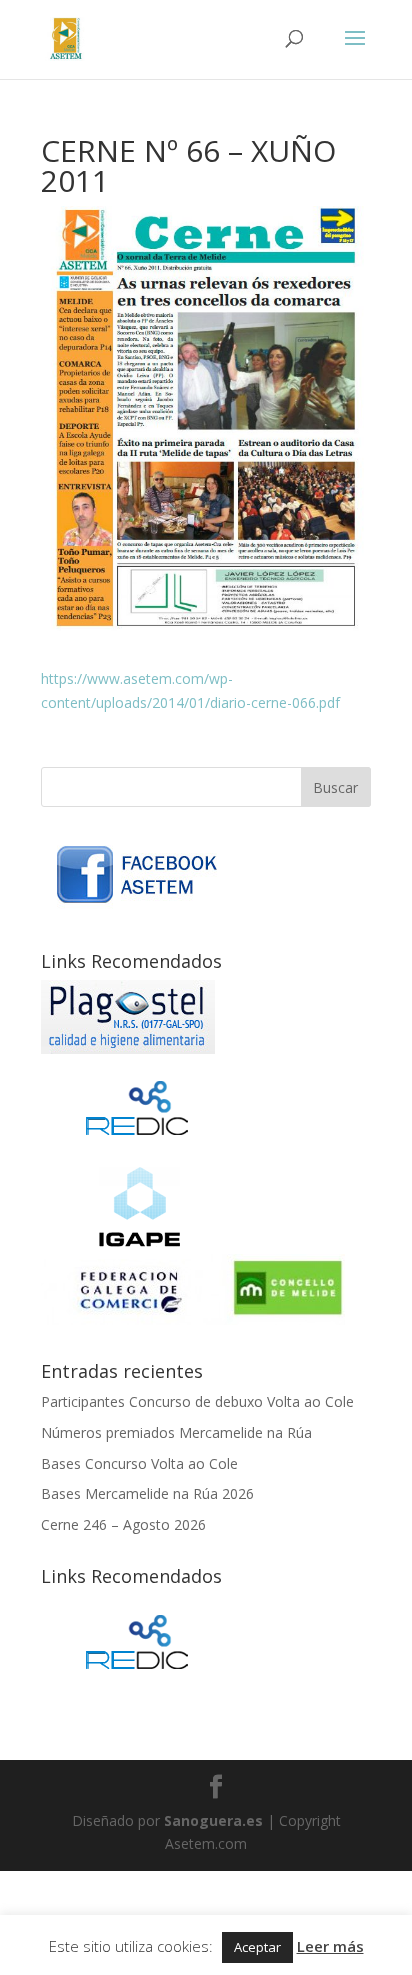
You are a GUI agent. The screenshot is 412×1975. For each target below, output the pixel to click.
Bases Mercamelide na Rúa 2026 (147, 1493)
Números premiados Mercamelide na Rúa (176, 1432)
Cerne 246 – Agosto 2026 (123, 1524)
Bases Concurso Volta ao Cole (139, 1463)
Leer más (330, 1946)
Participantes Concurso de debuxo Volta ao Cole (197, 1401)
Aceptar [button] (257, 1947)
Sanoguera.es (213, 1820)
